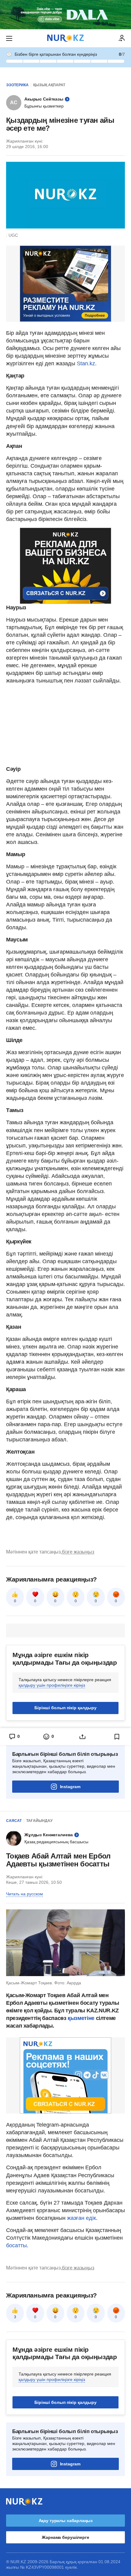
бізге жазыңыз (78, 1552)
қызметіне (82, 2018)
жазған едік (81, 2218)
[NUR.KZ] (65, 38)
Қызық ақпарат (49, 85)
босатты (16, 2245)
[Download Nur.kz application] (65, 15)
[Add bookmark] (117, 1737)
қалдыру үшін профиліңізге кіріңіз (52, 1685)
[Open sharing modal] (83, 1737)
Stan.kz (86, 363)
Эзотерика (17, 85)
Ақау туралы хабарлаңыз (66, 2521)
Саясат (14, 1821)
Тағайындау (39, 1821)
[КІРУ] (122, 38)
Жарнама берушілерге (65, 2537)
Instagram (70, 1787)
